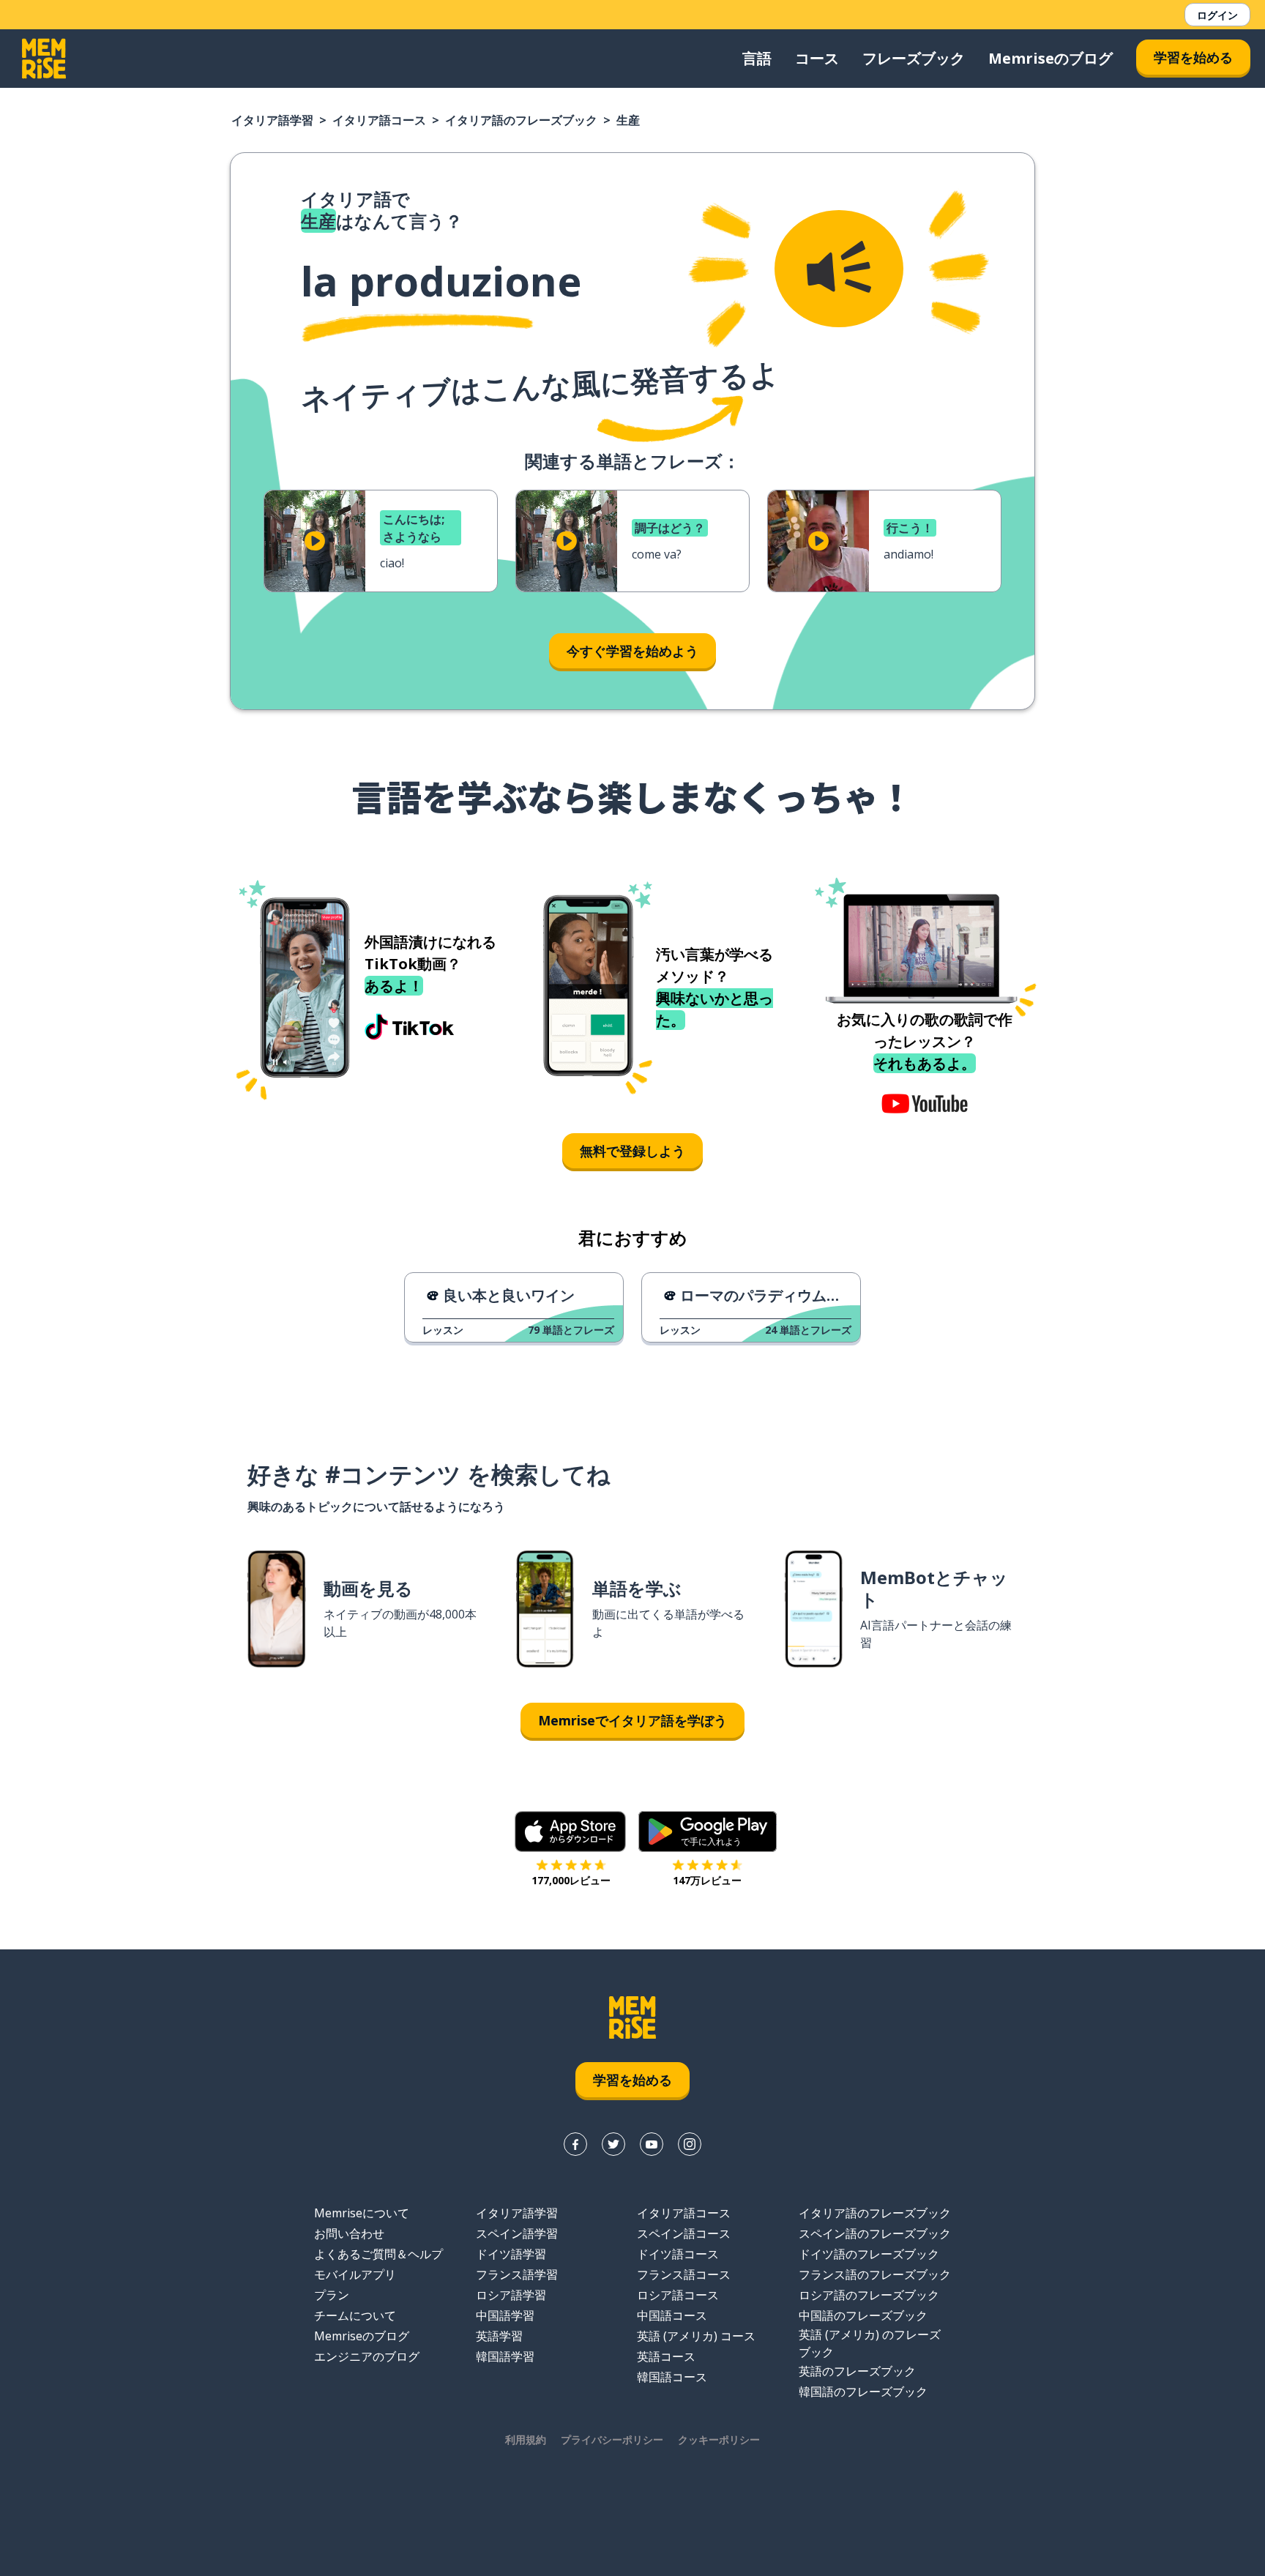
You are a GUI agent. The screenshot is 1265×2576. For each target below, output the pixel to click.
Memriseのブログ (1051, 58)
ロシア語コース (678, 2295)
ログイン (1217, 15)
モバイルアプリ (355, 2274)
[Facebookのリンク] (575, 2144)
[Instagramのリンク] (690, 2144)
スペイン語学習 (517, 2233)
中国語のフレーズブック (863, 2315)
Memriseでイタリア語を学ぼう (632, 1720)
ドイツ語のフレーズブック (869, 2254)
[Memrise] (44, 59)
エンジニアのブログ (367, 2356)
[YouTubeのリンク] (652, 2144)
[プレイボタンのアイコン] (315, 541)
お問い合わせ (349, 2233)
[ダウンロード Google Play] (708, 1832)
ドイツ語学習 (511, 2254)
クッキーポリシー (719, 2439)
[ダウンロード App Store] (571, 1832)
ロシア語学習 (511, 2295)
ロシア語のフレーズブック (869, 2295)
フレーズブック (914, 58)
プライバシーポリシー (612, 2439)
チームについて (355, 2315)
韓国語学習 (505, 2356)
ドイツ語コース (678, 2254)
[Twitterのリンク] (613, 2144)
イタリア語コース (379, 120)
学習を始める (1193, 57)
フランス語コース (684, 2274)
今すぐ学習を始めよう (632, 651)
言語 (757, 58)
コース (817, 58)
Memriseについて (362, 2213)
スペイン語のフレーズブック (875, 2233)
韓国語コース (672, 2377)
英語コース (666, 2356)
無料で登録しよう (632, 1151)
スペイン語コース (684, 2233)
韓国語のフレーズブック (863, 2392)
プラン (332, 2295)
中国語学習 (505, 2315)
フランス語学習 (517, 2274)
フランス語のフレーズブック (875, 2274)
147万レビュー (707, 1880)
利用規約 (526, 2439)
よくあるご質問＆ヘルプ (378, 2254)
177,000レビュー (571, 1880)
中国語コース (672, 2315)
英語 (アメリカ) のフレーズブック (870, 2343)
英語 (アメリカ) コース (696, 2336)
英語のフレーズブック (857, 2371)
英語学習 (499, 2336)
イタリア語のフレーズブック (521, 120)
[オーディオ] (839, 269)
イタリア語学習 (272, 120)
